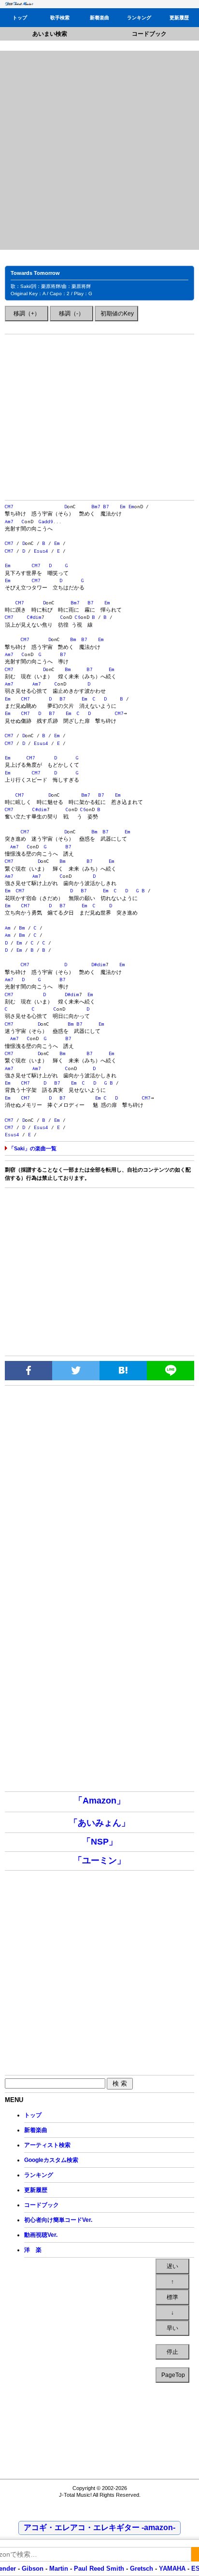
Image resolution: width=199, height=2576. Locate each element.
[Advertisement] (99, 150)
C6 (78, 617)
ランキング (139, 18)
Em (123, 507)
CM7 (9, 507)
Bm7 (96, 507)
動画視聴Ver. (41, 2235)
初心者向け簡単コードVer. (58, 2220)
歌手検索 (60, 18)
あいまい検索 (50, 34)
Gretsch (142, 2569)
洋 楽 (33, 2250)
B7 (106, 507)
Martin (58, 2569)
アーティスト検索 (47, 2145)
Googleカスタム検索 (51, 2160)
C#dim (34, 617)
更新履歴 (179, 18)
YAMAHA (172, 2569)
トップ (20, 18)
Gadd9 (46, 522)
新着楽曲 (99, 18)
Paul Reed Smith (99, 2569)
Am (8, 928)
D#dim (99, 965)
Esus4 (41, 551)
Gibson (33, 2569)
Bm (73, 639)
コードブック (149, 34)
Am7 (9, 522)
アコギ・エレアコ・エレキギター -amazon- (99, 2527)
